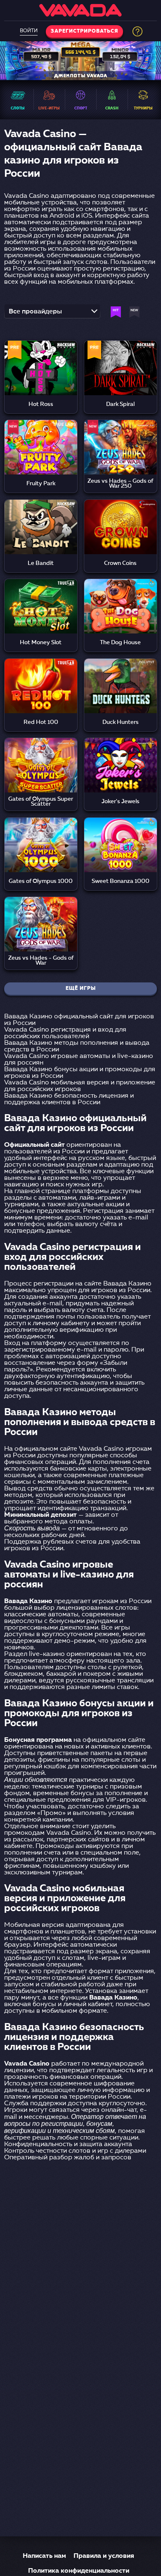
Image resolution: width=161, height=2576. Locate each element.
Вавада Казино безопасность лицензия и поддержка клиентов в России (69, 1099)
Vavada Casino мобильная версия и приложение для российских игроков (80, 1086)
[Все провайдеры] (52, 314)
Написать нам (44, 2556)
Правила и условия (104, 2556)
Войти (29, 31)
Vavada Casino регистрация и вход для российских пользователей (65, 1033)
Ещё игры (81, 989)
